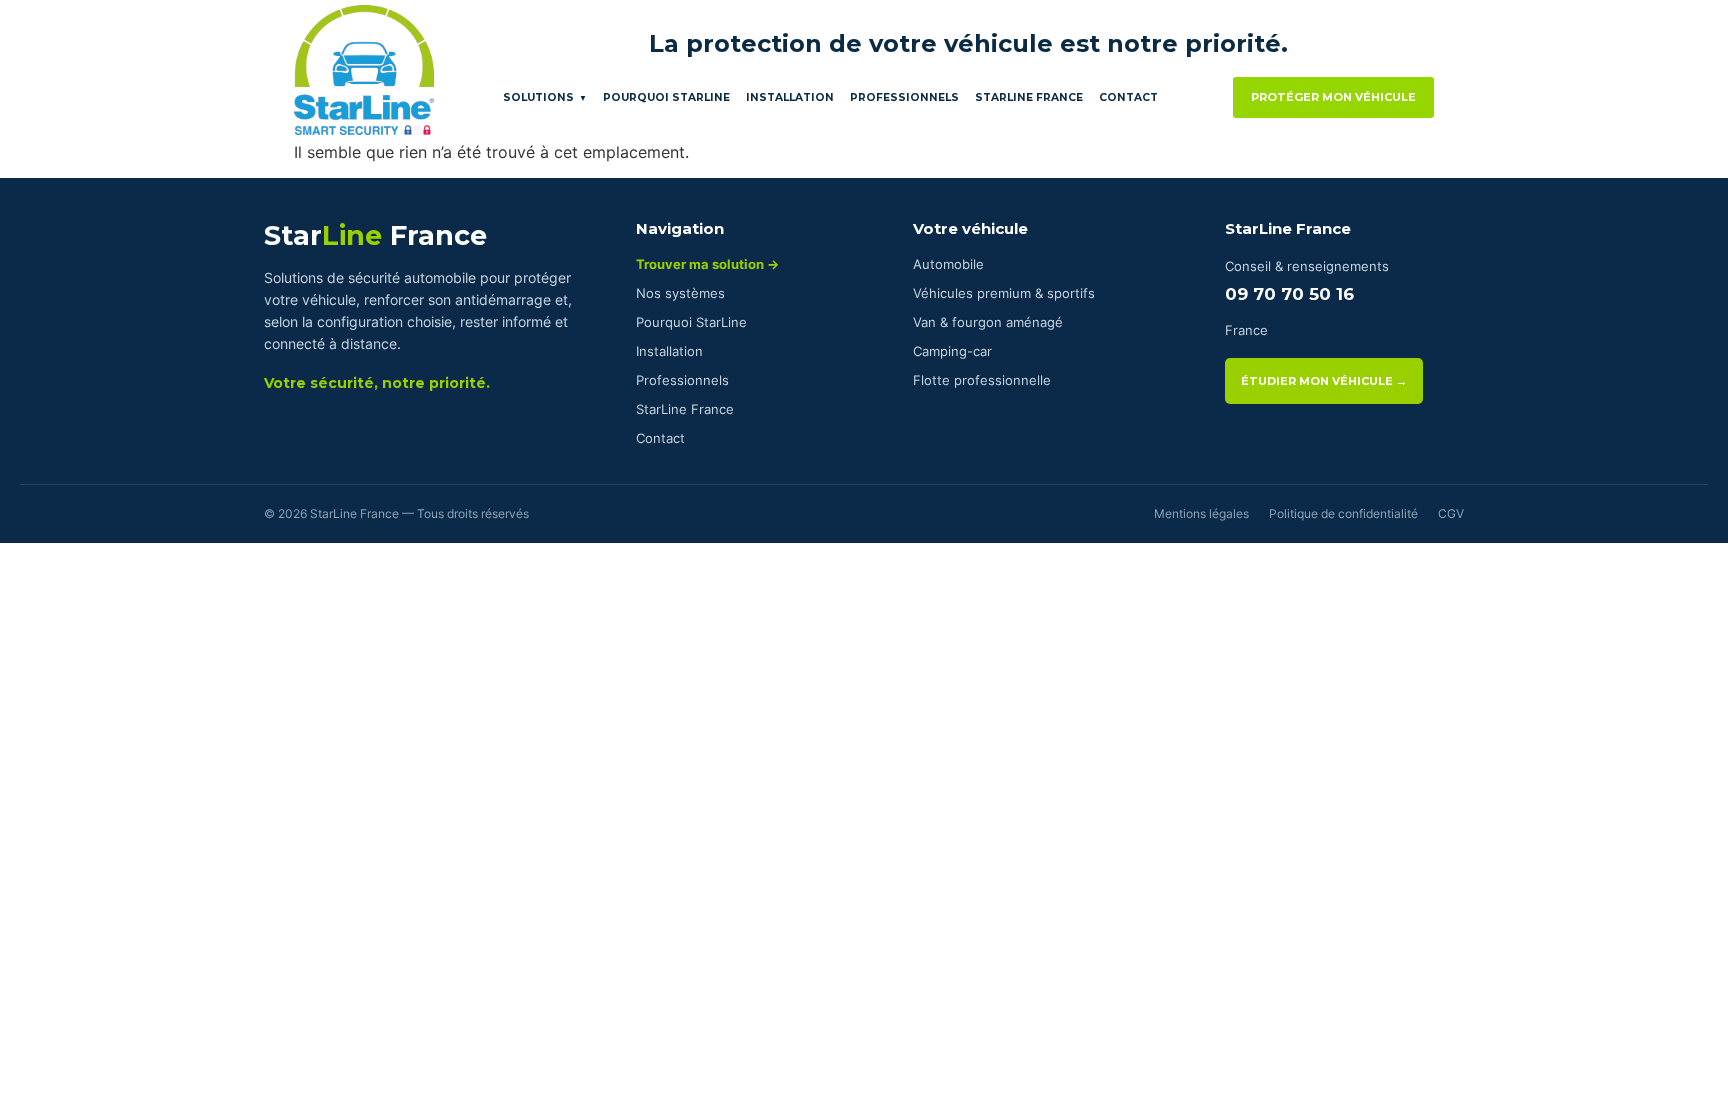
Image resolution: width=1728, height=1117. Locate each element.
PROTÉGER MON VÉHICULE (1333, 97)
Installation (669, 351)
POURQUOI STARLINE (666, 97)
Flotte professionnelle (982, 380)
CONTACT (1128, 97)
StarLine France (685, 409)
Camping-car (952, 351)
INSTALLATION (790, 97)
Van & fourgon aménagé (988, 322)
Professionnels (682, 380)
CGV (1451, 513)
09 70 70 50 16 (1289, 294)
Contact (660, 438)
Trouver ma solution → (707, 264)
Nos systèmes (680, 293)
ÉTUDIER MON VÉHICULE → (1324, 381)
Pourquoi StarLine (691, 322)
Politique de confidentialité (1343, 513)
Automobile (948, 264)
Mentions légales (1201, 513)
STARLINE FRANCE (1029, 97)
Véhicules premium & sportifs (1004, 293)
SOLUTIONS (545, 97)
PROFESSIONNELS (904, 97)
